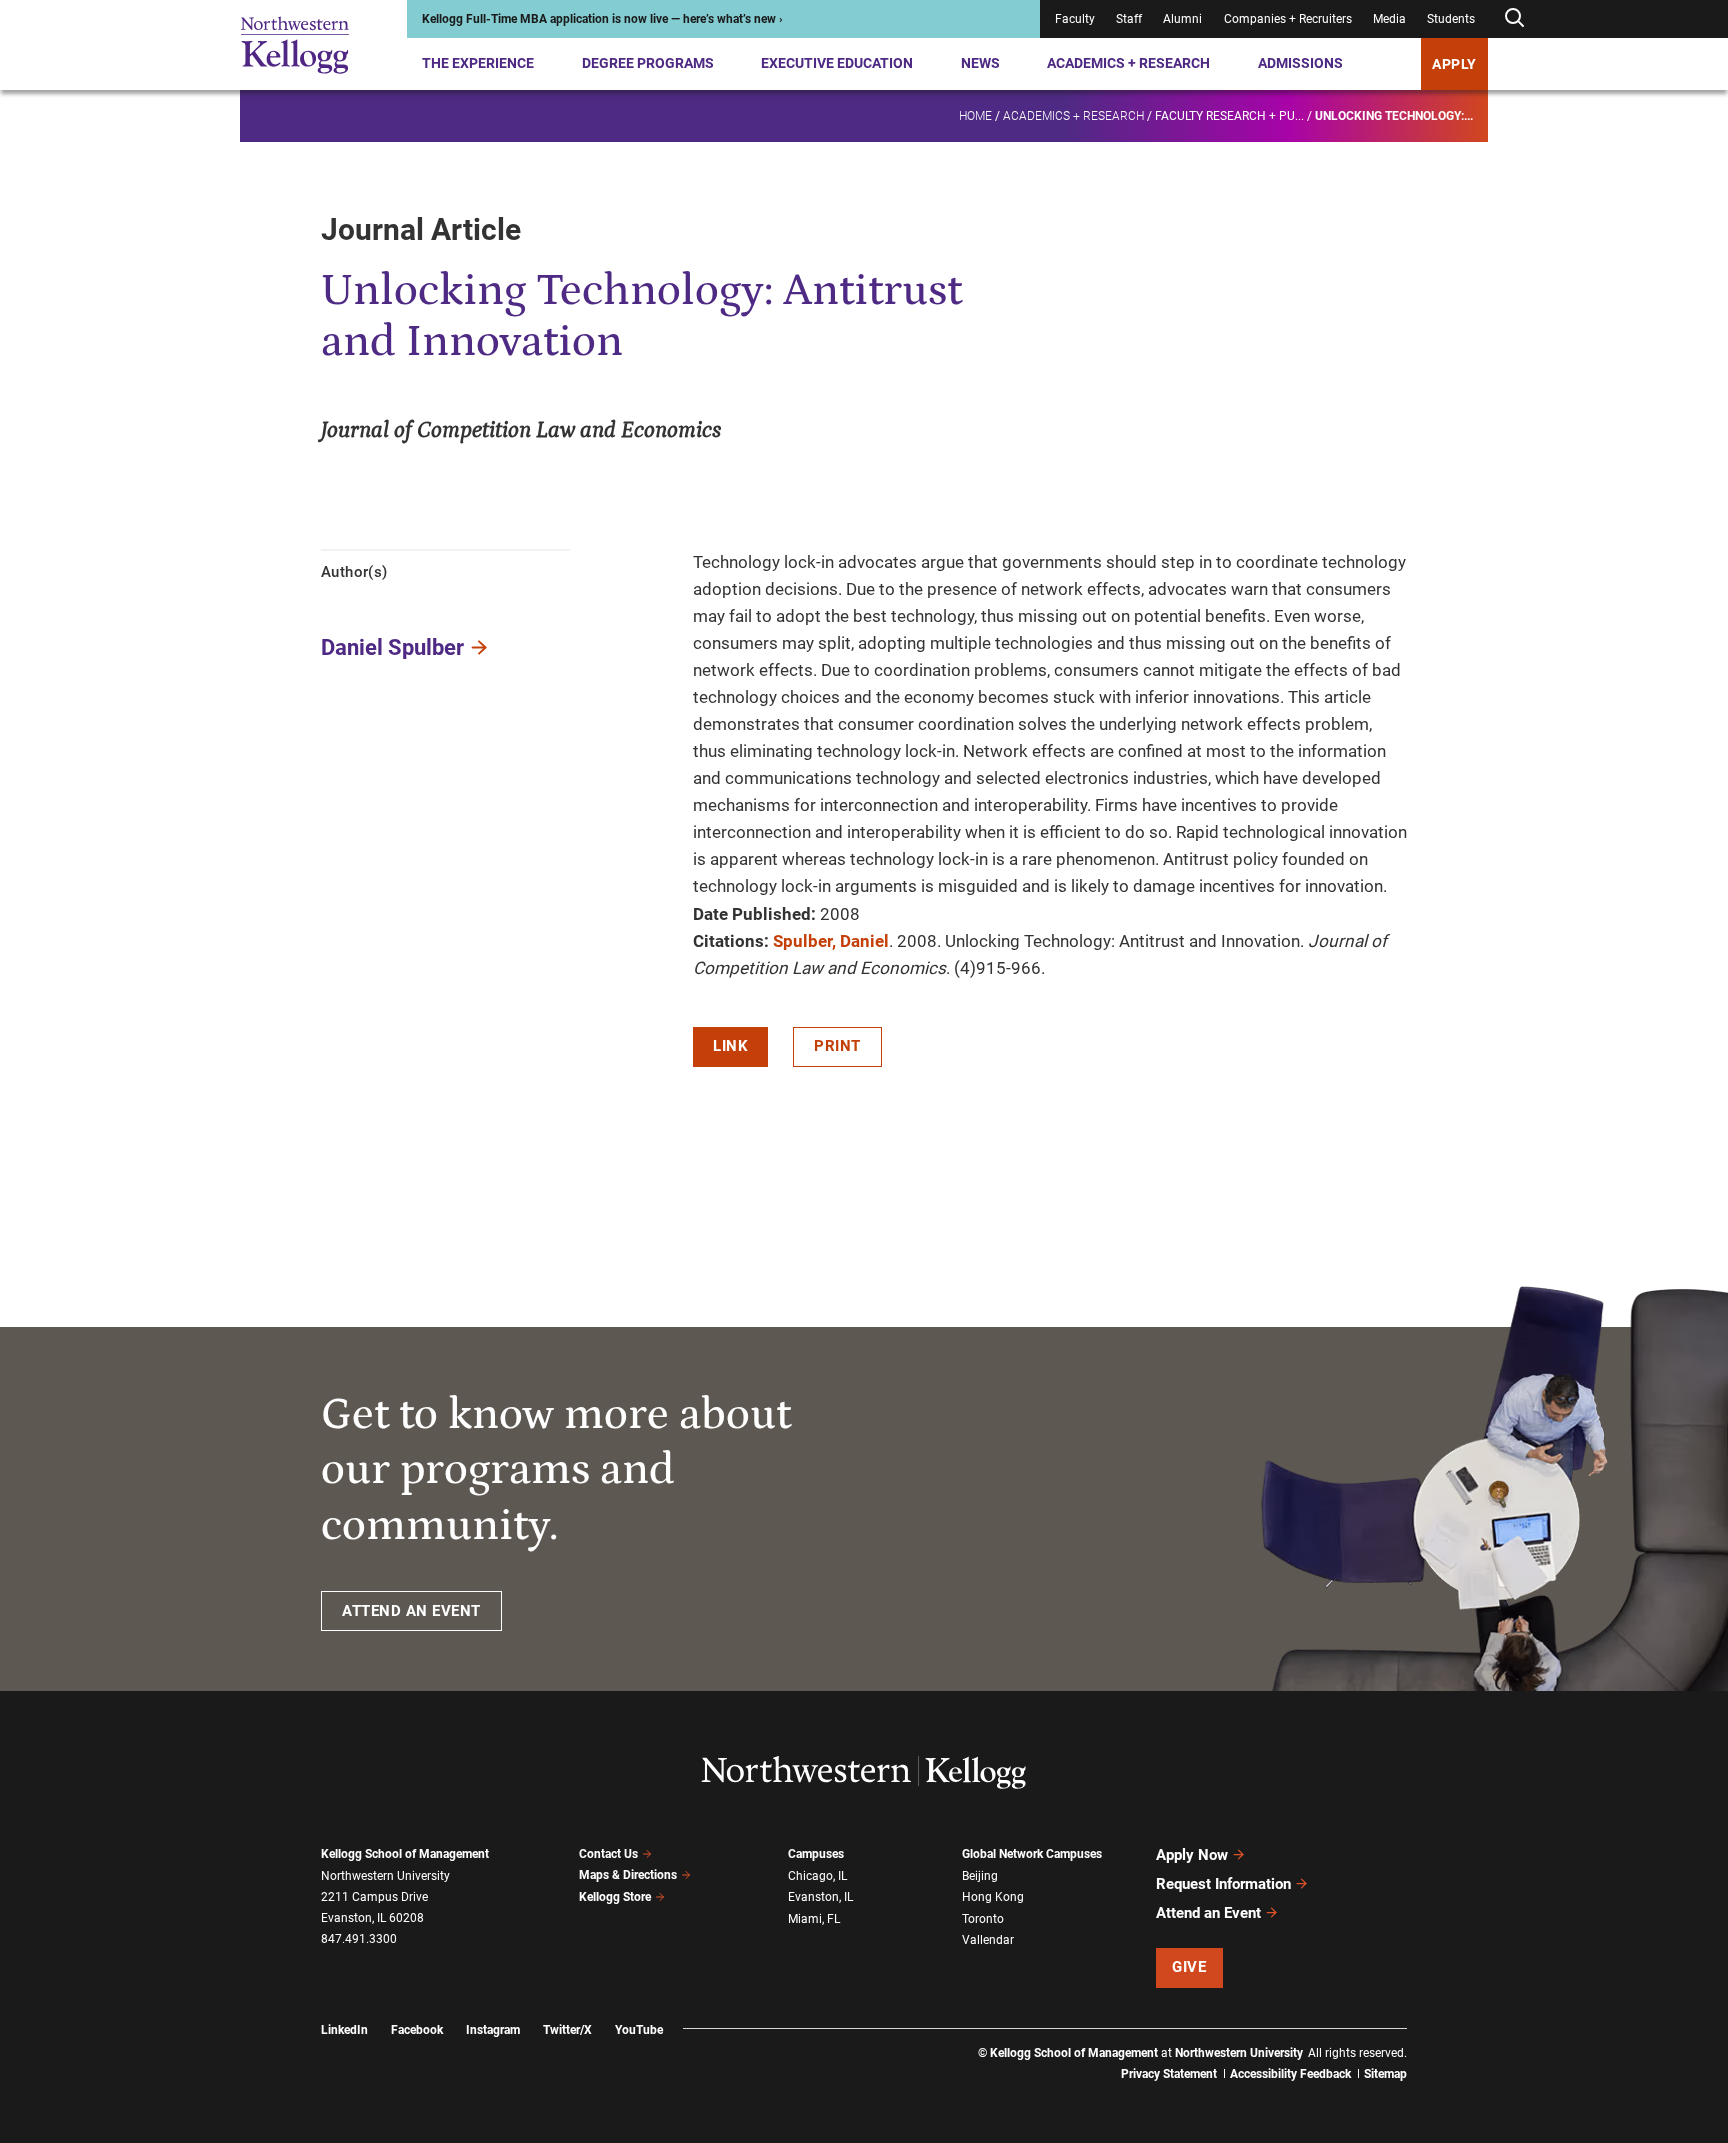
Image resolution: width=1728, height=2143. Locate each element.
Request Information (1223, 1884)
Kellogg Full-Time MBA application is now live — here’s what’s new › (602, 19)
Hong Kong (993, 1897)
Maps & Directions (628, 1875)
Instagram (493, 2030)
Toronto (983, 1919)
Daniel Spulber (392, 647)
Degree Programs (648, 63)
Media (1389, 19)
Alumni (1182, 19)
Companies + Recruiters (1288, 19)
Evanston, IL (820, 1897)
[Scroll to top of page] (1433, 2039)
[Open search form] (1514, 18)
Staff (1129, 19)
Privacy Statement (1169, 2074)
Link (730, 1046)
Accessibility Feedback (1290, 2074)
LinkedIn (344, 2030)
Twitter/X (567, 2030)
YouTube (639, 2030)
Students (1451, 19)
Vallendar (988, 1940)
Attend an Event (1208, 1913)
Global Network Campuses (1032, 1854)
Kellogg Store (615, 1897)
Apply (1454, 64)
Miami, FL (814, 1919)
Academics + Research (1128, 63)
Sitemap (1385, 2074)
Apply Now (1192, 1855)
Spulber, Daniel (831, 941)
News (980, 63)
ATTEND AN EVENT (411, 1611)
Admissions (1300, 63)
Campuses (816, 1854)
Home (975, 116)
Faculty (1075, 19)
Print (837, 1046)
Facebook (417, 2030)
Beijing (980, 1876)
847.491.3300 (359, 1939)
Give (1189, 1967)
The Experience (478, 63)
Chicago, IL (817, 1876)
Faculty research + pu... (1229, 116)
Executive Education (837, 63)
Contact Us (608, 1854)
